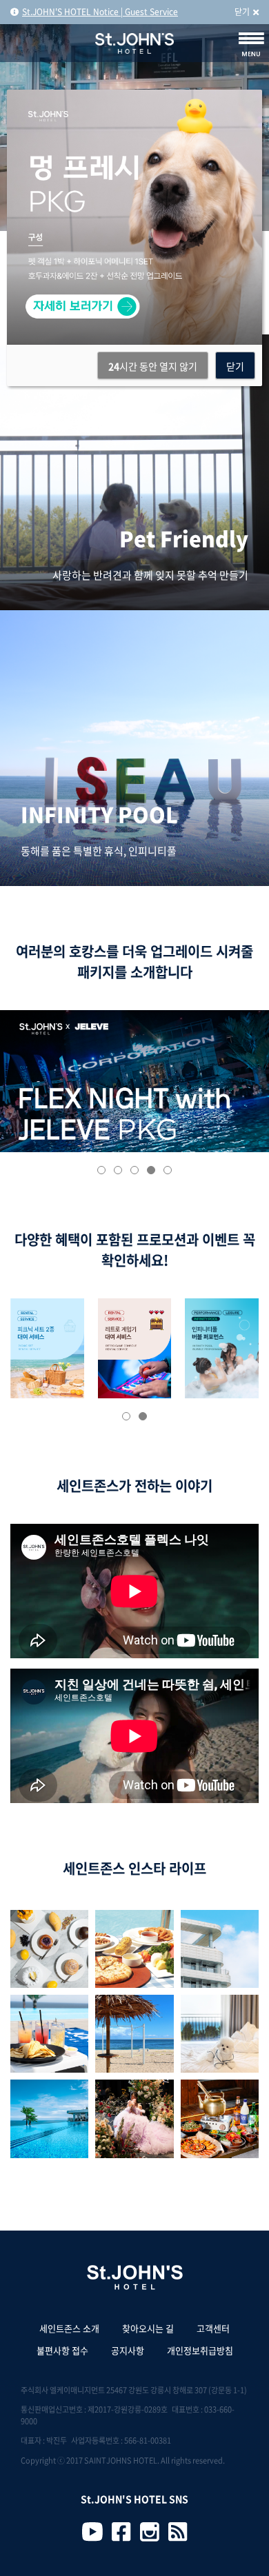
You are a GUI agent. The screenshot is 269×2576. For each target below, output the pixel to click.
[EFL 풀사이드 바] (134, 1949)
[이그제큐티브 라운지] (49, 2034)
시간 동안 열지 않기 (153, 366)
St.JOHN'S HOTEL (134, 43)
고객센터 (213, 2328)
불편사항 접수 (62, 2350)
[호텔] (220, 1949)
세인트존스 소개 (69, 2328)
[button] (101, 1170)
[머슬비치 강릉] (134, 2034)
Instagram (150, 2532)
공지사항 (128, 2350)
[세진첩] (220, 2034)
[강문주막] (220, 2119)
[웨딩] (134, 2119)
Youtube (92, 2532)
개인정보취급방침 (200, 2350)
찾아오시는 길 (148, 2328)
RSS (178, 2532)
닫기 (242, 12)
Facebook (121, 2532)
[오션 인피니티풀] (49, 2119)
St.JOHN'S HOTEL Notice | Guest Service (100, 12)
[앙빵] (49, 1949)
